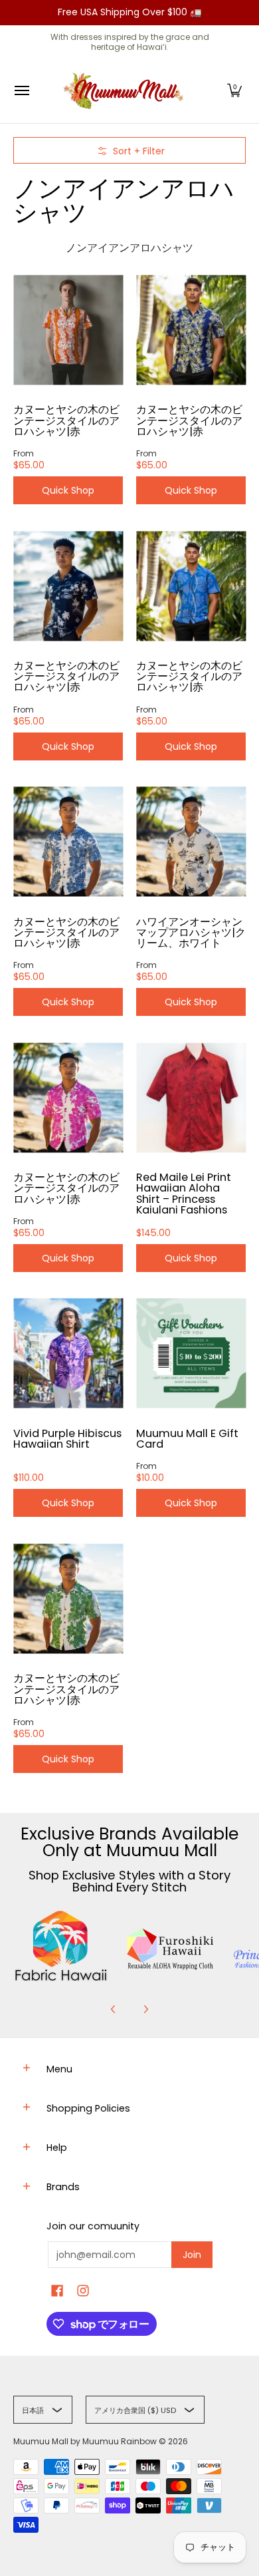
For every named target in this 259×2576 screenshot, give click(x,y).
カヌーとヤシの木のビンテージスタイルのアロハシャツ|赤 (66, 420)
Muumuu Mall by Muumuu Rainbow (85, 2441)
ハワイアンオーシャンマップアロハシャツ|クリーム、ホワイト (191, 932)
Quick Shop (68, 490)
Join (192, 2255)
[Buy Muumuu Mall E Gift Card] (191, 1354)
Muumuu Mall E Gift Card (187, 1439)
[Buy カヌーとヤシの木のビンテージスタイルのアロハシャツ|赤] (68, 330)
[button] (234, 91)
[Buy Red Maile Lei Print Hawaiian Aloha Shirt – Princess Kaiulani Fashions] (191, 1097)
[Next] (145, 2009)
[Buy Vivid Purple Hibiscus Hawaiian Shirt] (68, 1354)
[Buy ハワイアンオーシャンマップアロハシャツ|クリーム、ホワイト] (191, 842)
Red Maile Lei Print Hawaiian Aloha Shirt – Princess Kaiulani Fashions (184, 1193)
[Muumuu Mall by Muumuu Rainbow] (126, 91)
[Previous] (114, 2009)
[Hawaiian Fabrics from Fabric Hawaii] (61, 1946)
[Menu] (21, 91)
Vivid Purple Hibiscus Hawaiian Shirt (67, 1439)
